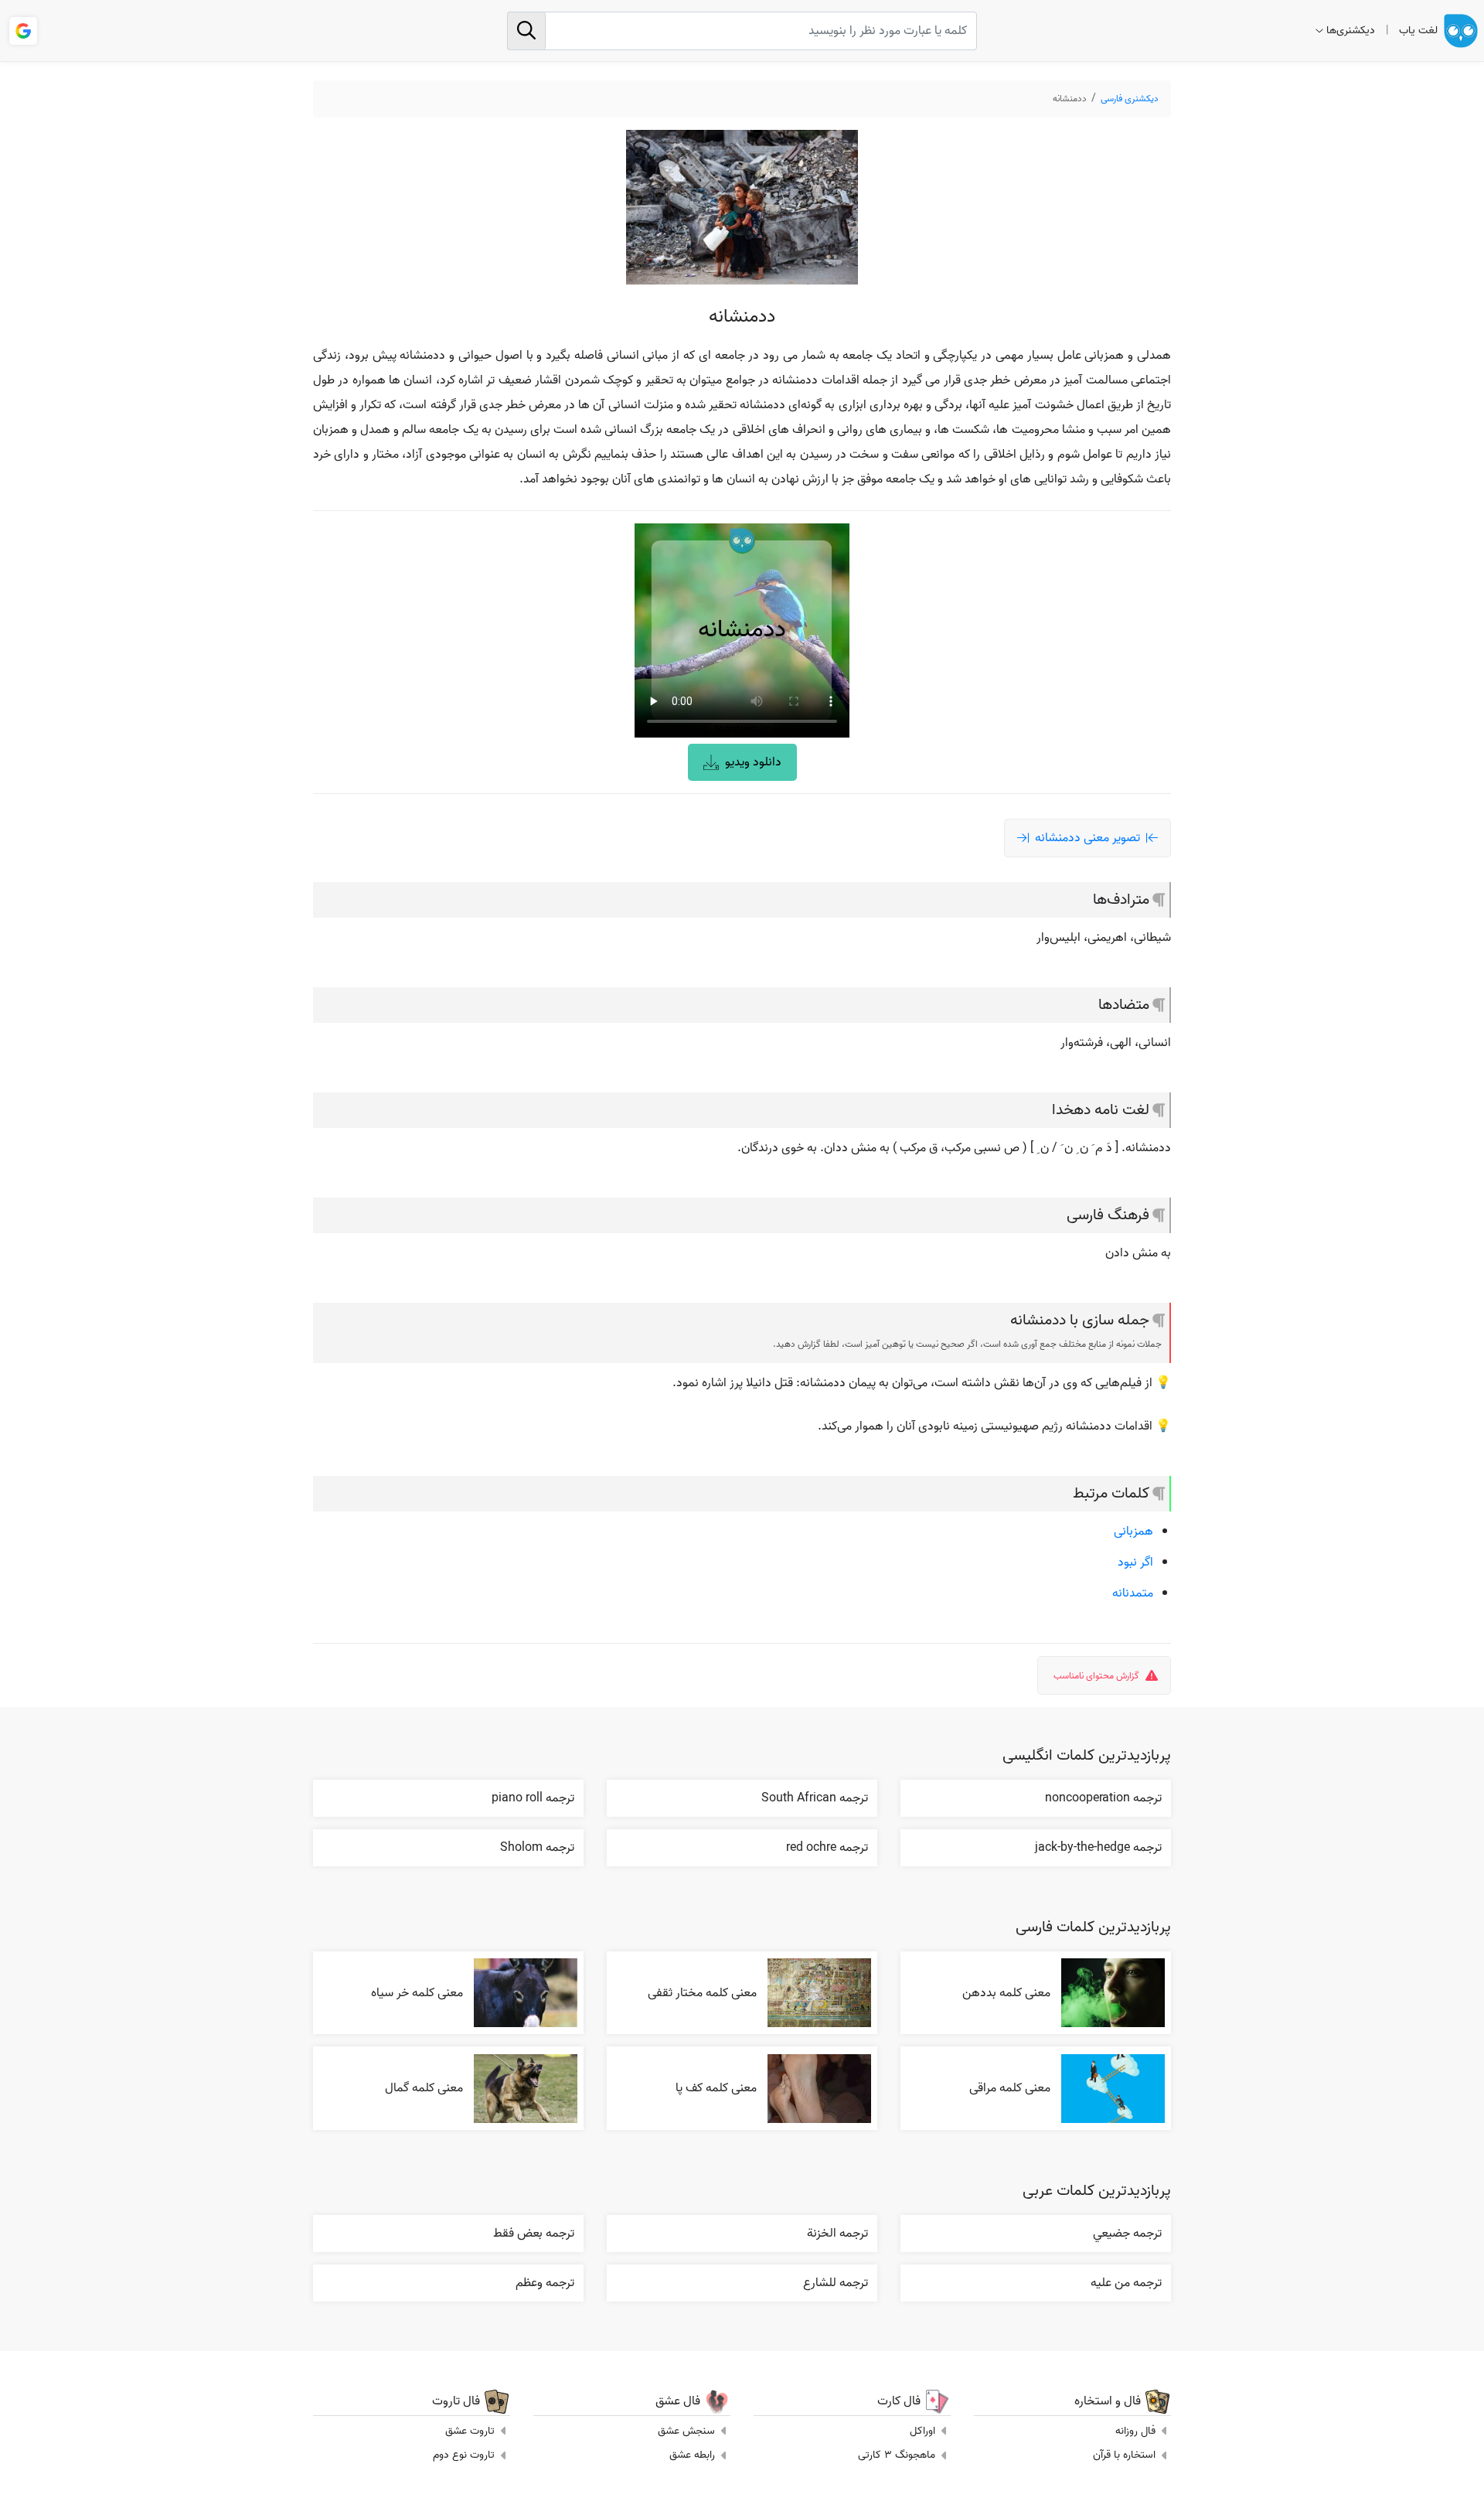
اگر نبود (1135, 1562)
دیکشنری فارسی (1130, 99)
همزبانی (1133, 1532)
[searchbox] (742, 31)
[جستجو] (526, 31)
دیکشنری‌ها (1351, 31)
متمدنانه (1133, 1593)
